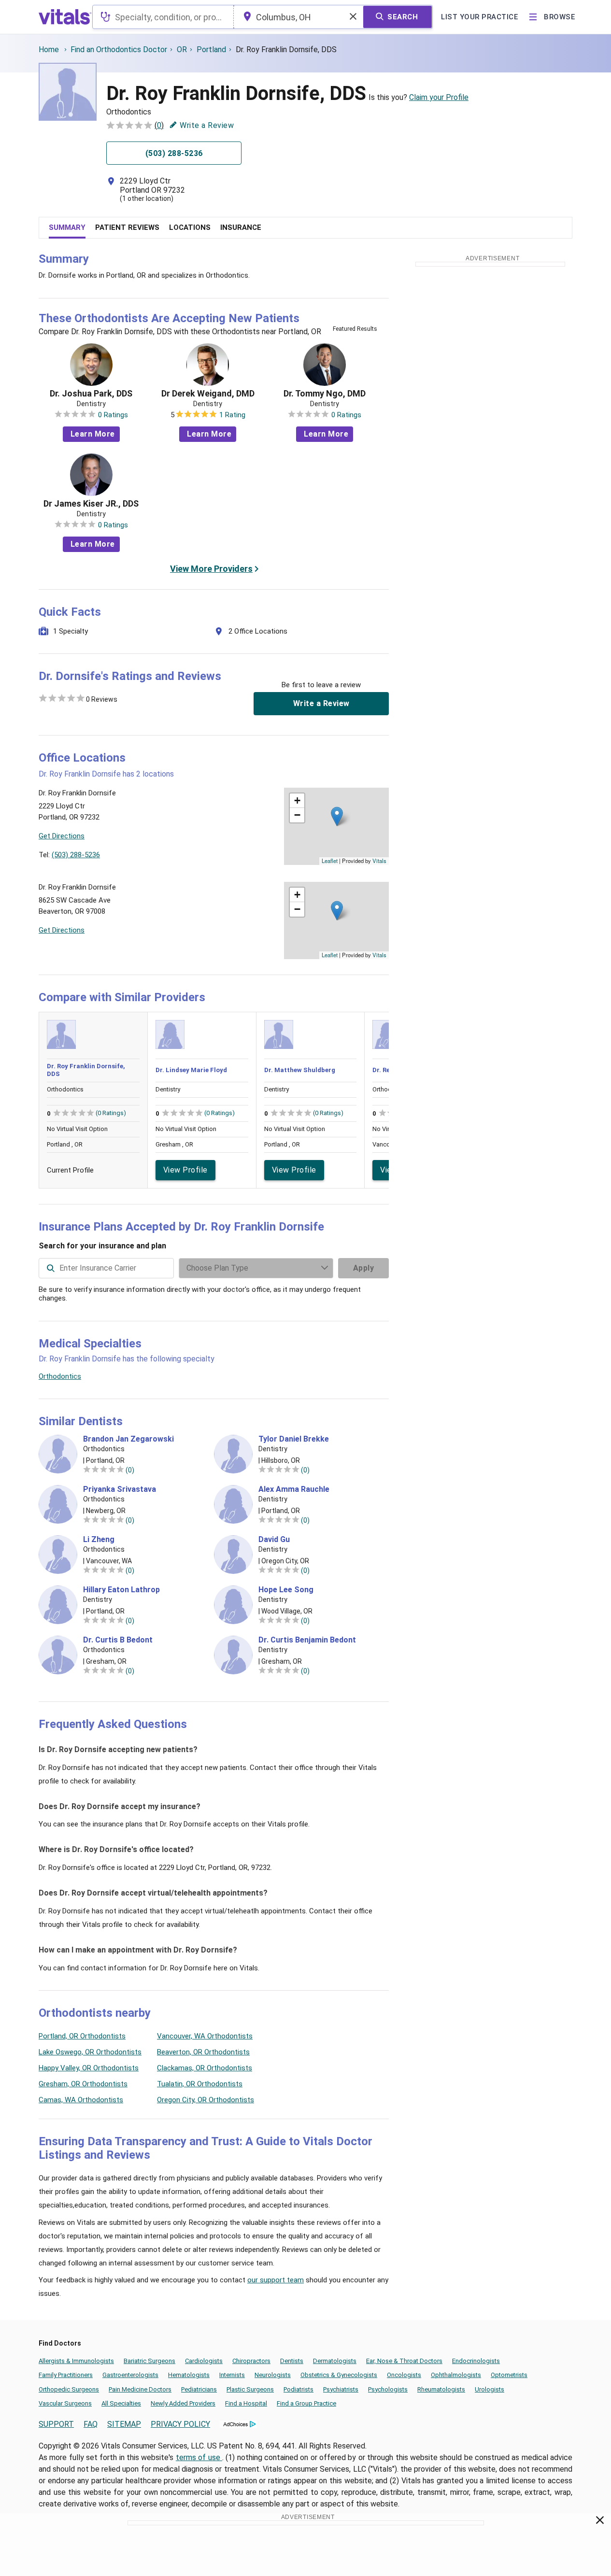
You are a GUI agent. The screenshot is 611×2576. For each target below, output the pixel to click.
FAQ (91, 2424)
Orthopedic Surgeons (69, 2389)
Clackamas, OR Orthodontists (205, 2068)
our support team (276, 2280)
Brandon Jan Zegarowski (128, 1439)
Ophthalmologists (456, 2375)
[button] (337, 816)
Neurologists (273, 2375)
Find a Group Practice (306, 2403)
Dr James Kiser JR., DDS (91, 504)
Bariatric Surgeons (149, 2361)
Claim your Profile (439, 97)
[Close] (600, 2522)
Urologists (490, 2389)
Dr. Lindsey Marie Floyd (191, 1070)
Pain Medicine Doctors (140, 2389)
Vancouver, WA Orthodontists (205, 2036)
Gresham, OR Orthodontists (83, 2084)
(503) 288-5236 (76, 855)
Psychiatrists (341, 2389)
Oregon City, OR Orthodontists (206, 2100)
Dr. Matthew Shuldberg (300, 1070)
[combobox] (163, 17)
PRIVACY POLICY (180, 2424)
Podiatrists (298, 2389)
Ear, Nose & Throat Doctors (404, 2361)
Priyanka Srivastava (120, 1489)
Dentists (292, 2361)
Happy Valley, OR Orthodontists (89, 2068)
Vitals (379, 861)
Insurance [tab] (241, 227)
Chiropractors (251, 2361)
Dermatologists (335, 2361)
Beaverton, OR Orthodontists (203, 2052)
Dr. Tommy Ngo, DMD (325, 394)
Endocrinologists (476, 2361)
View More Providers (211, 569)
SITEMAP (124, 2424)
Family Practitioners (66, 2375)
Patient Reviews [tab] (127, 227)
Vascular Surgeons (65, 2403)
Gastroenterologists (130, 2375)
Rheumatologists (441, 2389)
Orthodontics (60, 1376)
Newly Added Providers (183, 2403)
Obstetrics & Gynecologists (339, 2375)
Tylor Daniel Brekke (294, 1439)
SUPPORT (56, 2424)
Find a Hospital (246, 2403)
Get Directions (62, 836)
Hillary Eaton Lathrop (121, 1590)
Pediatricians (199, 2389)
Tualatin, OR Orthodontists (200, 2084)
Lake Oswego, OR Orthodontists (90, 2052)
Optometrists (509, 2375)
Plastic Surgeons (250, 2389)
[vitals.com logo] (65, 17)
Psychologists (388, 2389)
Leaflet (330, 861)
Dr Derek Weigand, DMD (208, 394)
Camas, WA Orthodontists (81, 2100)
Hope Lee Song (286, 1590)
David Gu (274, 1540)
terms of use (199, 2457)
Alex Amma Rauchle (294, 1489)
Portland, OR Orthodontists (82, 2036)
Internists (232, 2375)
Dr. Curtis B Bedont (118, 1640)
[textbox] (163, 17)
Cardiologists (204, 2361)
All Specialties (121, 2403)
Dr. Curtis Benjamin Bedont (307, 1640)
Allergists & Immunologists (76, 2361)
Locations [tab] (190, 227)
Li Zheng (99, 1540)
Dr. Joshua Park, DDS (91, 394)
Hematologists (189, 2375)
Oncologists (404, 2375)
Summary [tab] (67, 227)
